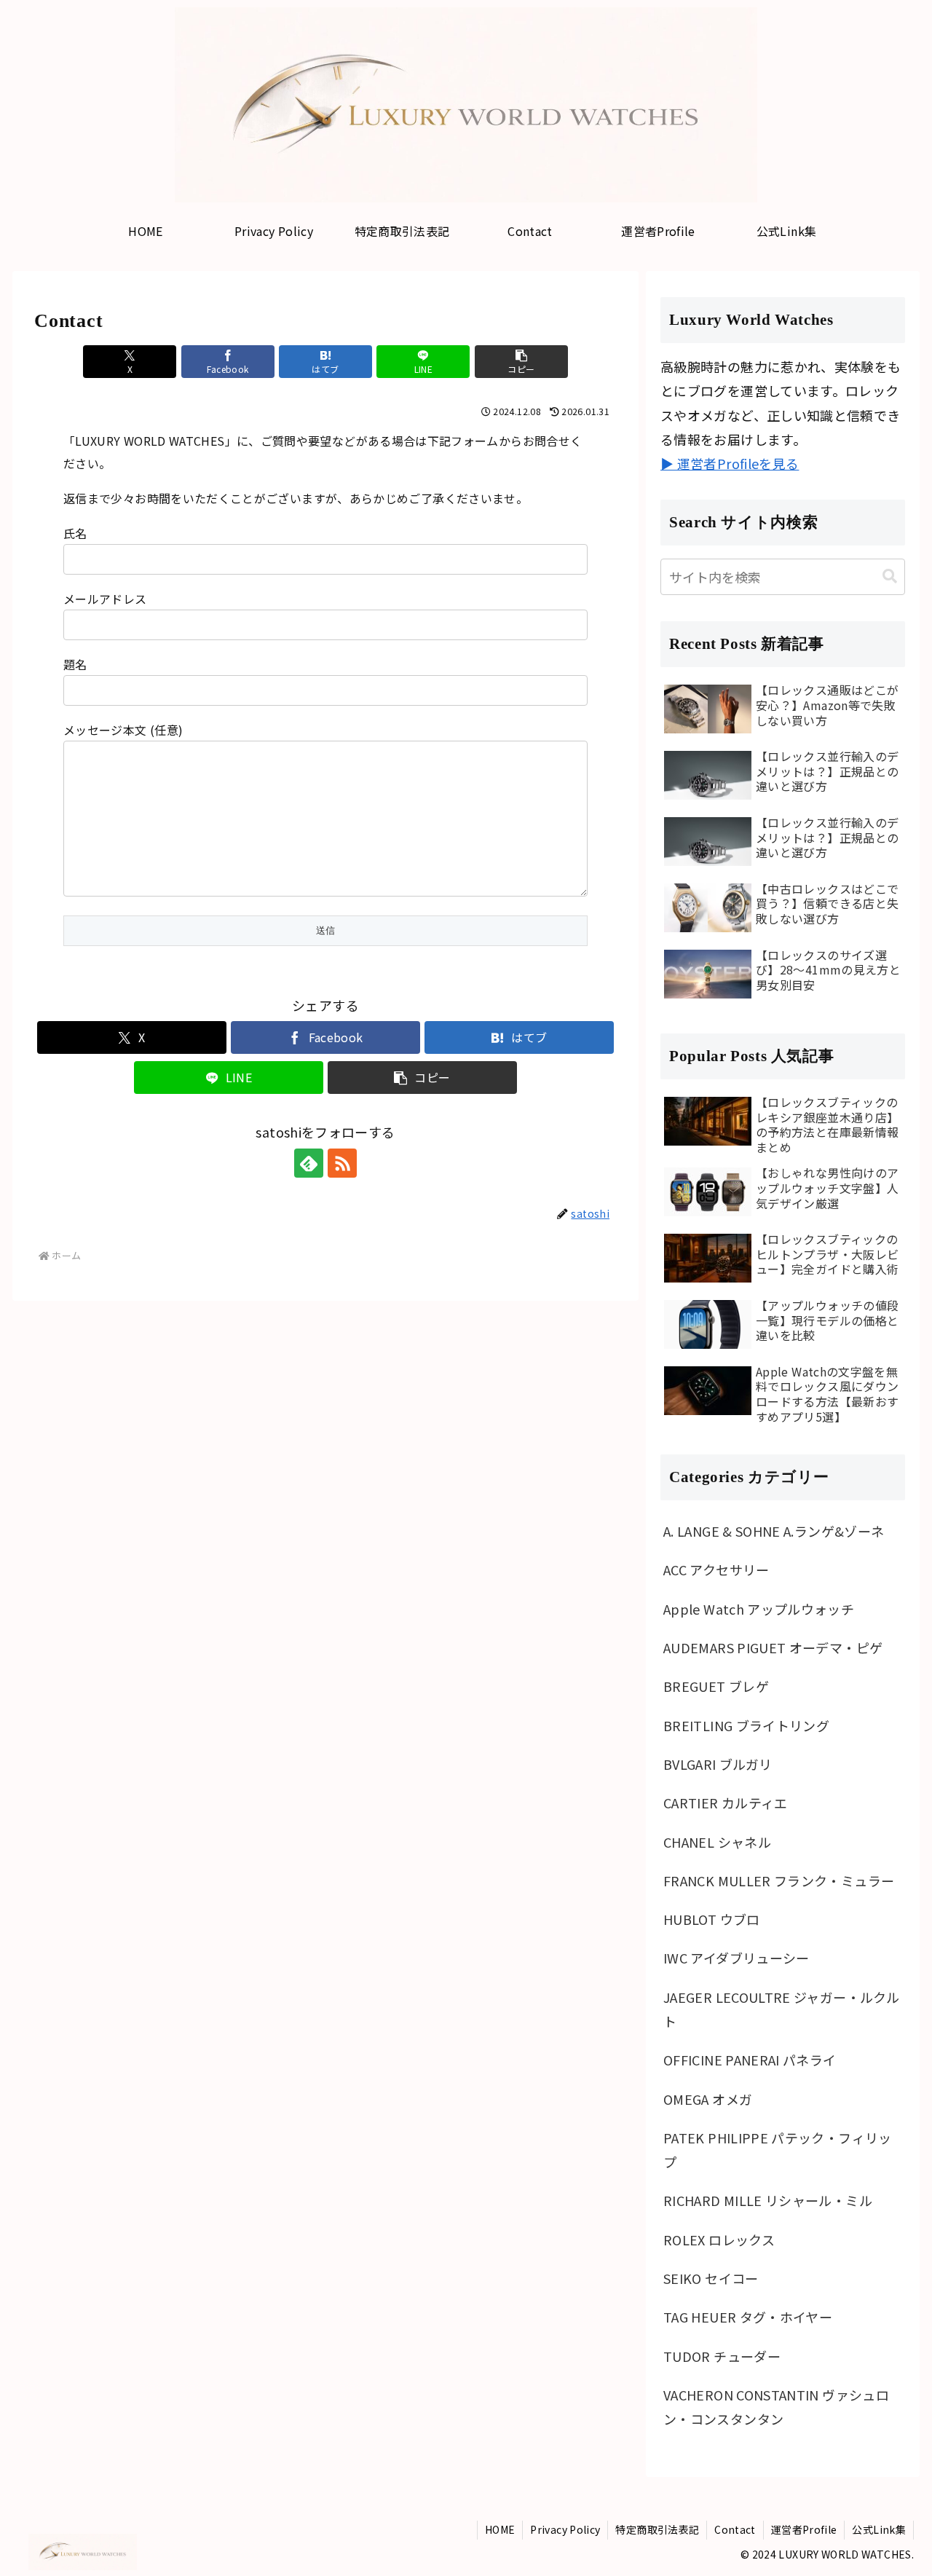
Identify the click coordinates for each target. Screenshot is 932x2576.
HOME (500, 2529)
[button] (521, 362)
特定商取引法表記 (657, 2529)
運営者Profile (804, 2529)
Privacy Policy (565, 2529)
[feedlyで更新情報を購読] (309, 1163)
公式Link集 (879, 2529)
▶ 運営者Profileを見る (730, 463)
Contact (735, 2529)
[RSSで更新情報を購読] (342, 1163)
